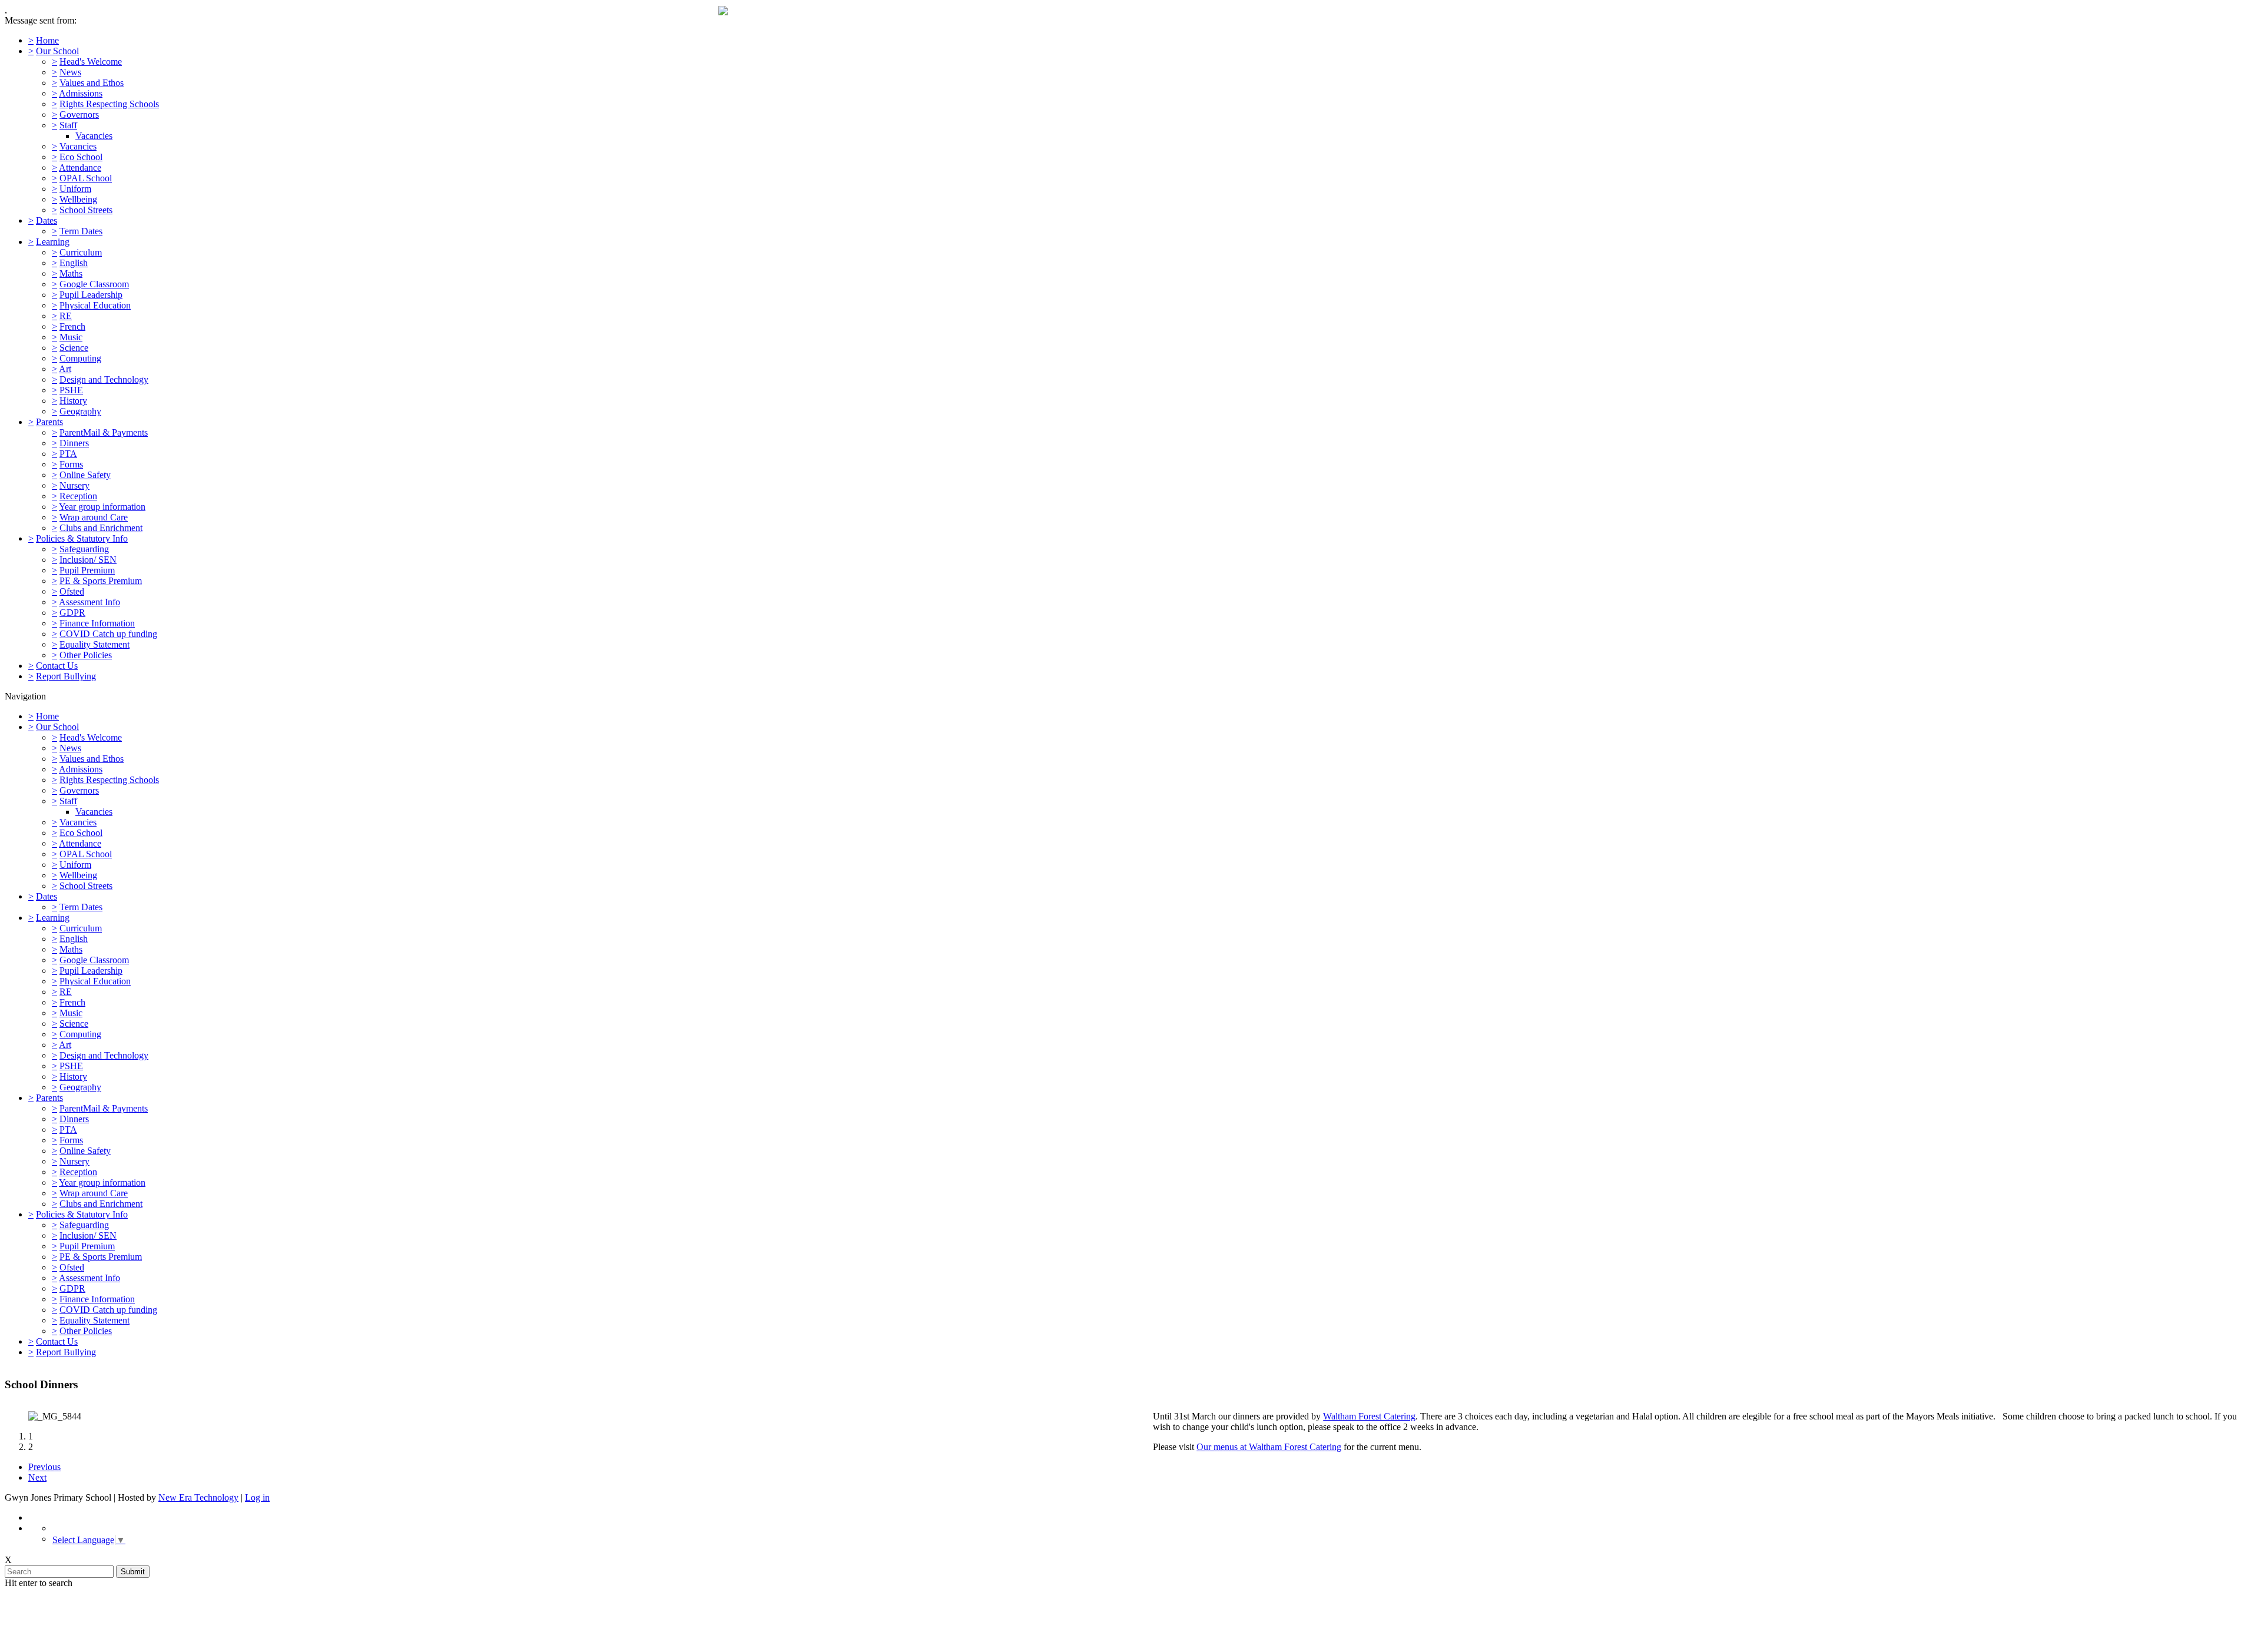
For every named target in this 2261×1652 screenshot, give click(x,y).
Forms (71, 464)
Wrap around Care (94, 517)
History (73, 401)
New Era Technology (198, 1497)
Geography (80, 411)
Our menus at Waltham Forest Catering (1269, 1447)
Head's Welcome (91, 62)
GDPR (72, 613)
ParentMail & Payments (104, 432)
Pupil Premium (87, 570)
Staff (68, 125)
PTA (68, 454)
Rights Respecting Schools (109, 104)
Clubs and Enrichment (101, 528)
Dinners (74, 443)
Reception (78, 496)
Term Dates (81, 231)
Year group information (102, 507)
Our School (57, 51)
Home (47, 40)
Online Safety (85, 475)
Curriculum (81, 252)
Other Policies (86, 655)
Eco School (81, 157)
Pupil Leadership (91, 295)
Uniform (75, 189)
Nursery (74, 485)
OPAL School (86, 178)
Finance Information (97, 623)
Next (37, 1477)
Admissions (81, 93)
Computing (80, 358)
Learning (53, 242)
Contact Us (57, 666)
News (70, 72)
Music (71, 337)
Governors (79, 115)
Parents (49, 422)
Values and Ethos (92, 83)
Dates (47, 220)
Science (74, 348)
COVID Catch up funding (108, 634)
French (72, 326)
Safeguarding (84, 549)
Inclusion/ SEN (88, 560)
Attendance (80, 167)
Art (65, 369)
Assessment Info (89, 602)
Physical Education (95, 305)
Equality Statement (95, 644)
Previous (44, 1467)
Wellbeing (78, 199)
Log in (257, 1497)
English (74, 263)
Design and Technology (104, 379)
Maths (71, 273)
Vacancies (94, 136)
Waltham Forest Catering (1369, 1416)
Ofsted (72, 591)
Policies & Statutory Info (82, 538)
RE (66, 316)
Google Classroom (94, 284)
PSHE (71, 390)
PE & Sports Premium (101, 581)
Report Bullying (66, 676)
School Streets (86, 210)
